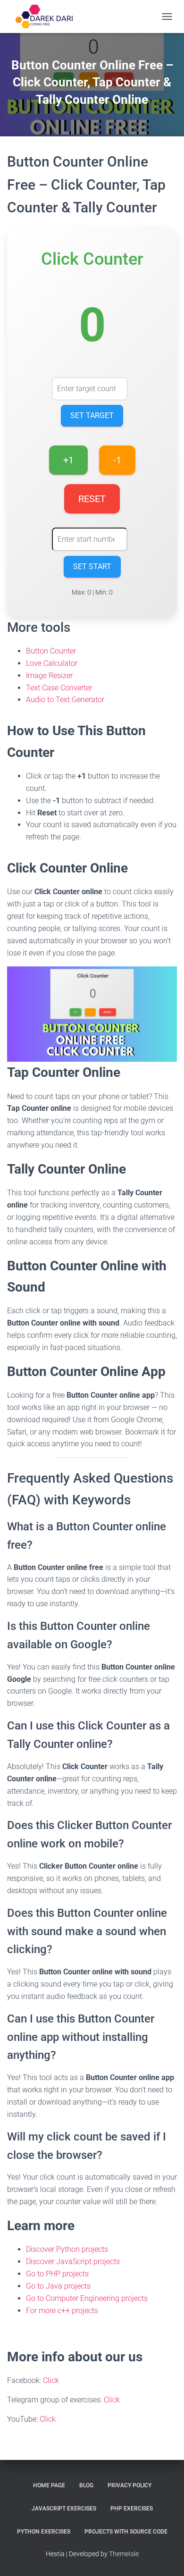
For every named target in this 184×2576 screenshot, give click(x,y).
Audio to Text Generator (65, 700)
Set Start (92, 566)
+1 (68, 460)
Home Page (49, 2485)
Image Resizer (49, 675)
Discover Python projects (67, 2249)
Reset (92, 499)
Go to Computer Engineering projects (87, 2298)
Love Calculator (52, 663)
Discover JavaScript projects (73, 2261)
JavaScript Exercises (64, 2509)
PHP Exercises (132, 2509)
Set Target (92, 415)
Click (51, 2380)
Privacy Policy (130, 2485)
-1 (117, 460)
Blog (86, 2485)
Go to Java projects (58, 2286)
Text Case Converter (59, 688)
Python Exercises (44, 2532)
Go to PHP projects (57, 2274)
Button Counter (51, 651)
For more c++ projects (62, 2311)
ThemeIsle (124, 2554)
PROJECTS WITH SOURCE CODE (126, 2532)
